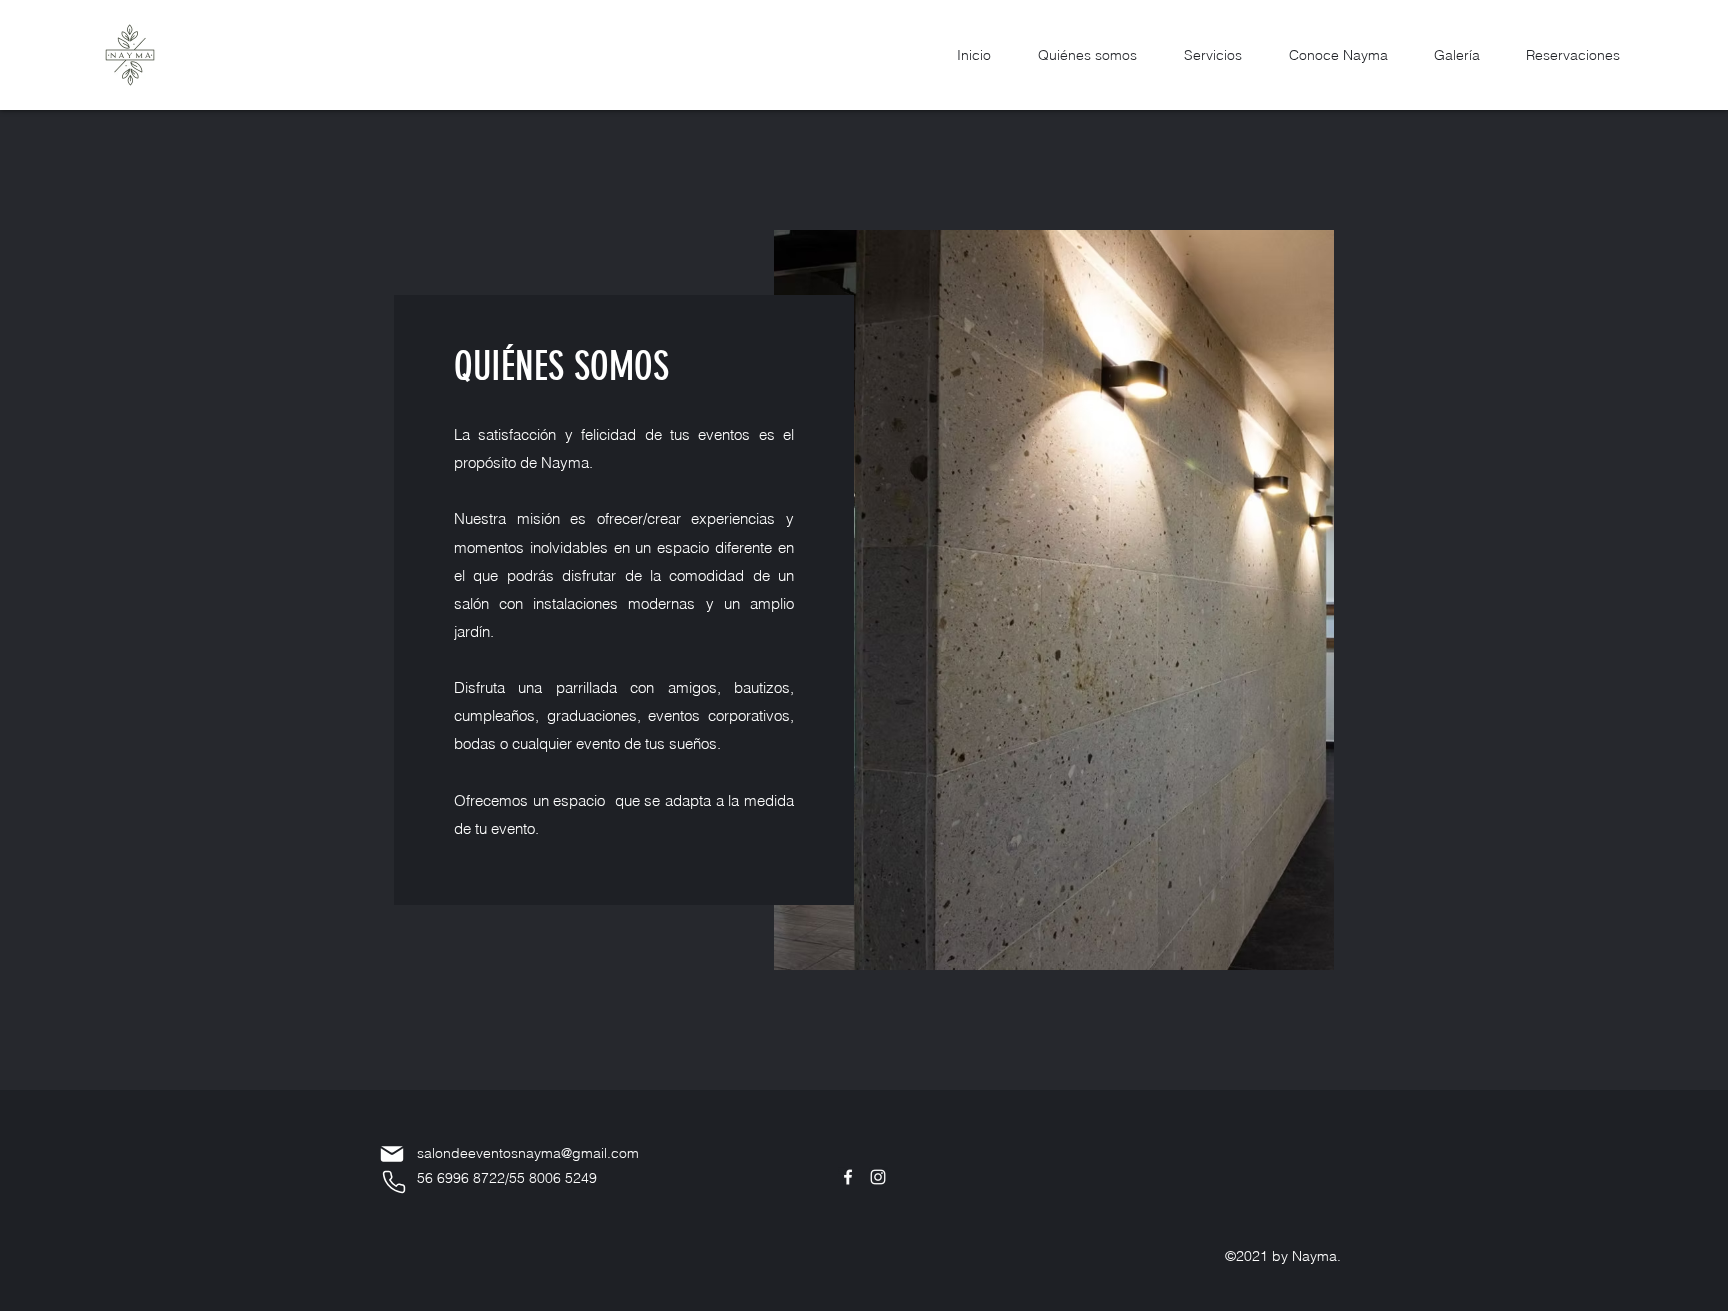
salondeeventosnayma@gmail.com (528, 1153)
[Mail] (392, 1154)
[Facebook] (848, 1177)
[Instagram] (878, 1177)
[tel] (394, 1182)
